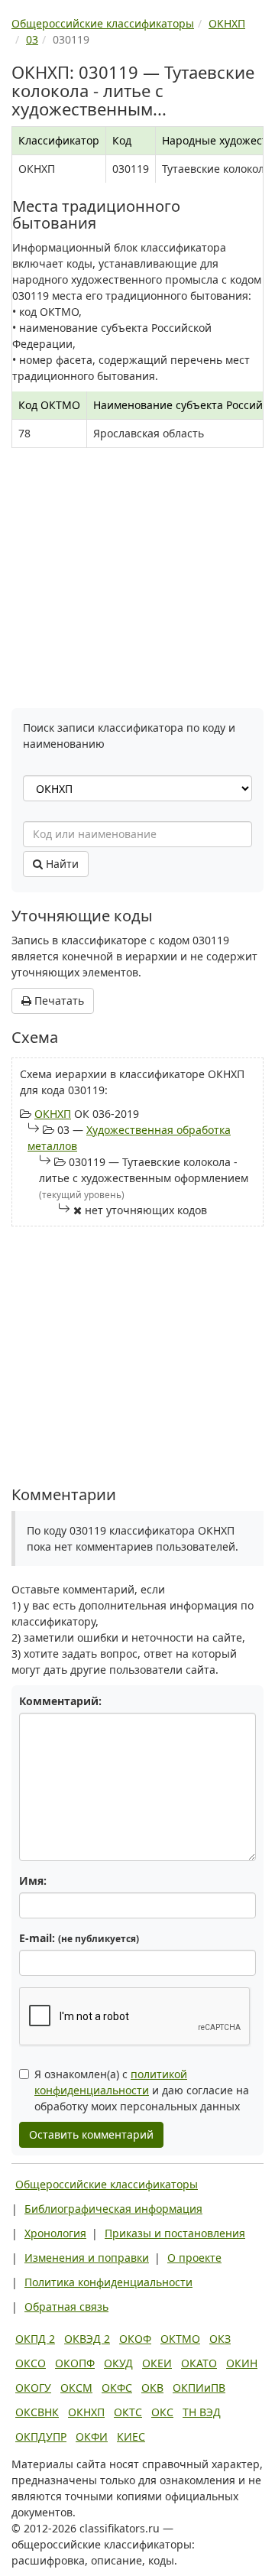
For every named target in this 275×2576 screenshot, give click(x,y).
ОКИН (242, 2363)
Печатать (58, 1001)
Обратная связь (66, 2306)
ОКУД (118, 2363)
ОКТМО (180, 2339)
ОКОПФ (75, 2363)
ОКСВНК (37, 2412)
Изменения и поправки (87, 2258)
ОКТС (128, 2412)
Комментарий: (60, 1701)
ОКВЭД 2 (87, 2339)
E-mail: (79, 1938)
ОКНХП (53, 1114)
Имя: (33, 1881)
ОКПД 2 (35, 2339)
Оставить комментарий (91, 2134)
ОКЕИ (157, 2363)
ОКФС (117, 2388)
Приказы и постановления (175, 2233)
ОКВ (152, 2388)
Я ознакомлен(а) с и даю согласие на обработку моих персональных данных (142, 2090)
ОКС (162, 2412)
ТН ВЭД (202, 2412)
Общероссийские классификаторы (107, 2184)
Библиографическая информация (113, 2209)
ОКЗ (220, 2339)
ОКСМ (76, 2388)
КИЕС (131, 2436)
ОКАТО (199, 2363)
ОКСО (31, 2363)
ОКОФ (135, 2339)
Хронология (55, 2233)
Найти (61, 864)
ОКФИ (92, 2436)
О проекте (194, 2258)
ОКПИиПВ (199, 2388)
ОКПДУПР (41, 2436)
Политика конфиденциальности (108, 2282)
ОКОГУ (33, 2388)
